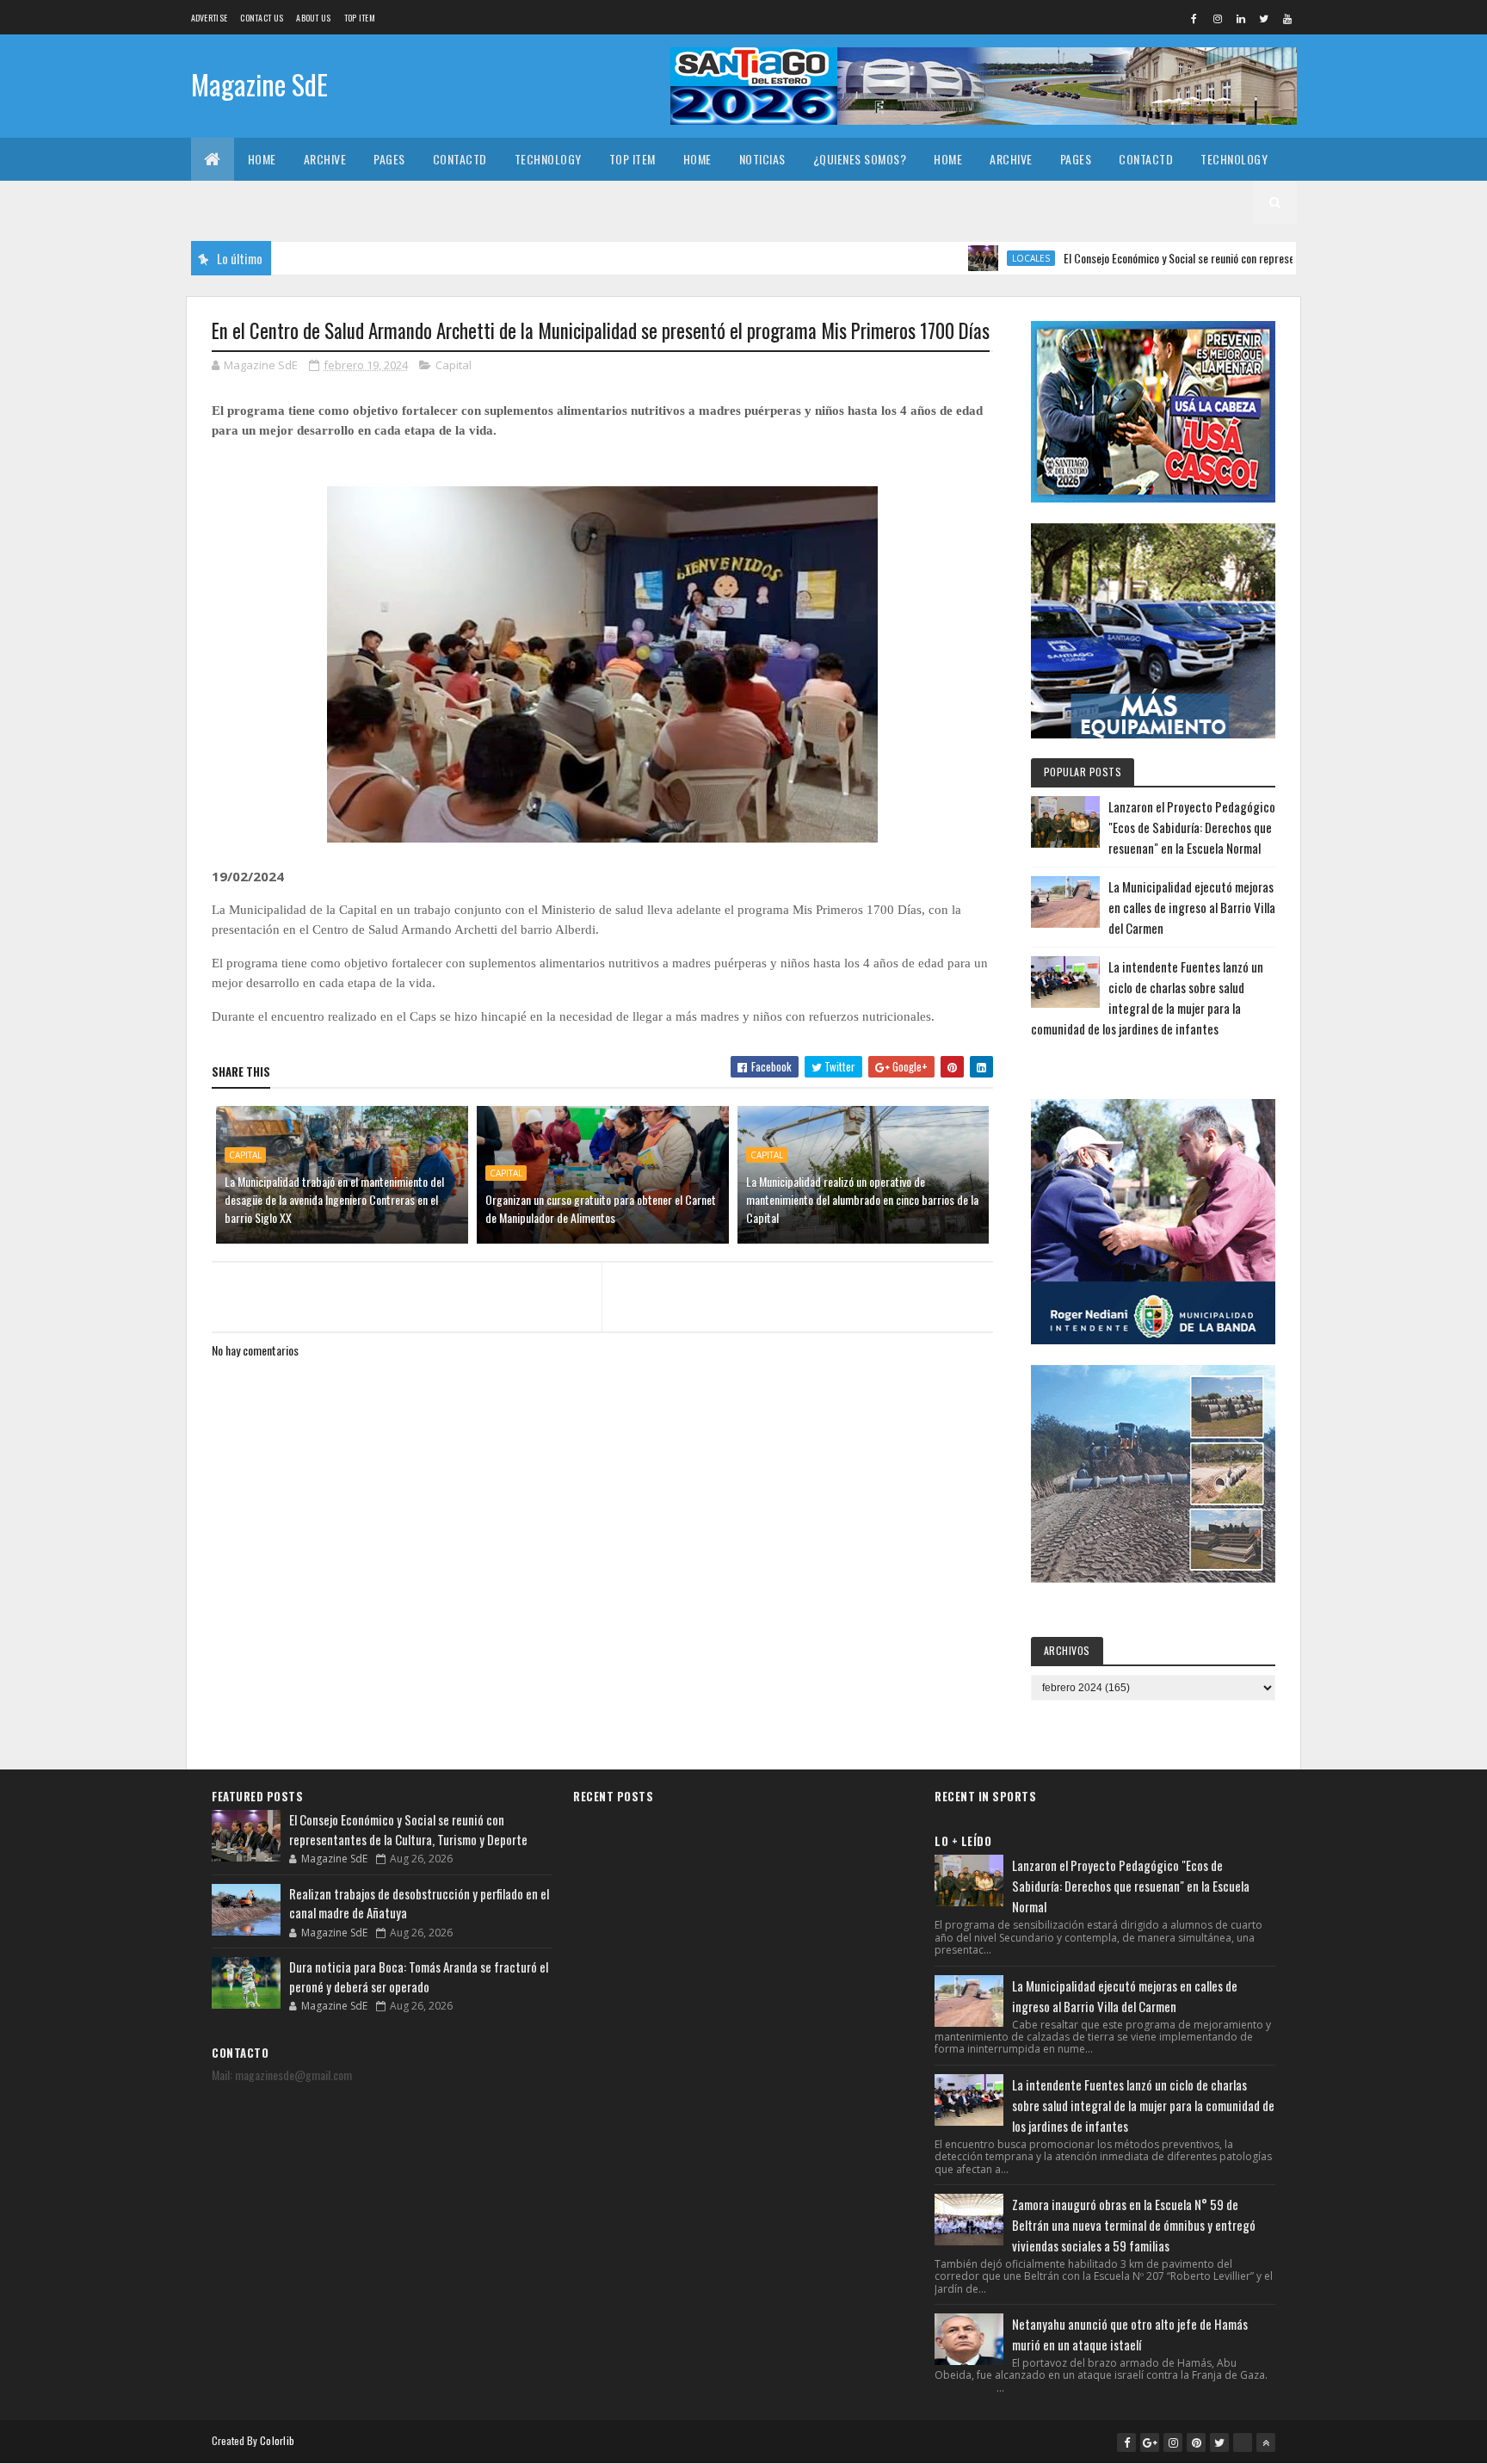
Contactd (460, 159)
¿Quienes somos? (860, 159)
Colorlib (277, 2440)
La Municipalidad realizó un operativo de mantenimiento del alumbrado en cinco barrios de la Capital (862, 1199)
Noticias (762, 159)
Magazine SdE (259, 84)
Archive (325, 159)
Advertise (210, 18)
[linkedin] (1241, 18)
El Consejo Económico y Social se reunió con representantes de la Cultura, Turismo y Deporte (1204, 258)
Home (262, 159)
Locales (965, 258)
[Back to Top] (1266, 2442)
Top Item (360, 18)
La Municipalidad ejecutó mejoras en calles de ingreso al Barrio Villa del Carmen (1192, 907)
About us (313, 18)
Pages (389, 159)
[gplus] (1150, 2442)
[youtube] (1287, 18)
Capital (454, 365)
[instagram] (1218, 18)
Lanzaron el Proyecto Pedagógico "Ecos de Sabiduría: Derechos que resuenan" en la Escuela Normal (1192, 827)
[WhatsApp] (1243, 2442)
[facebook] (1194, 18)
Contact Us (262, 18)
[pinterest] (1196, 2442)
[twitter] (1264, 18)
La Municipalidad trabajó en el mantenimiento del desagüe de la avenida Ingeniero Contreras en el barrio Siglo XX (334, 1199)
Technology (548, 159)
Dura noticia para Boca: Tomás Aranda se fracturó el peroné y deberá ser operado (419, 1976)
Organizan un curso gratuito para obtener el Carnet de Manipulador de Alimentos (601, 1208)
